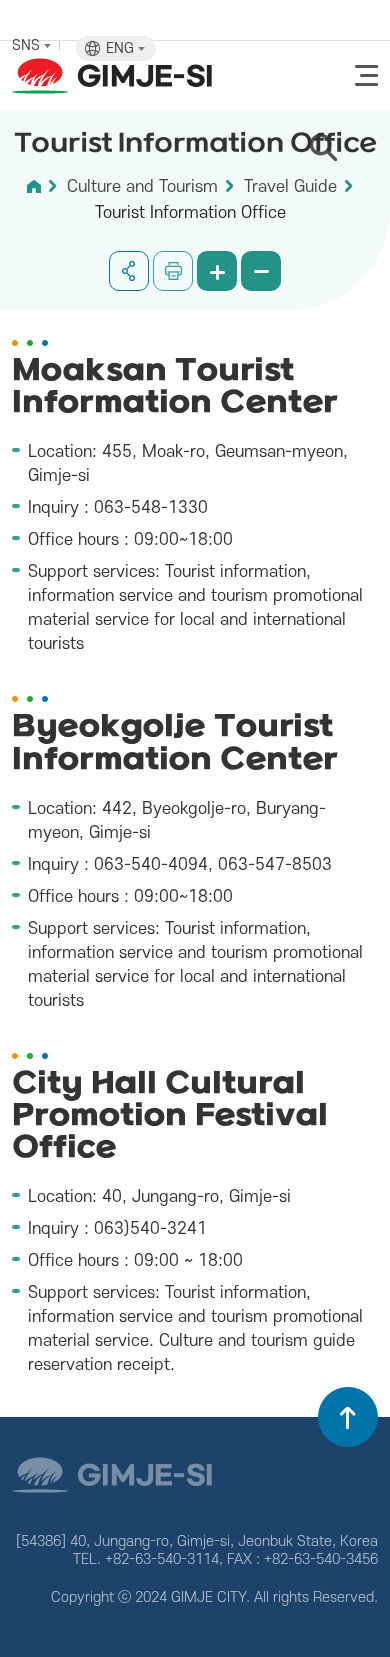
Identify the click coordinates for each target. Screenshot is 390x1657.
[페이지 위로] (348, 1417)
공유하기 (129, 271)
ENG (122, 48)
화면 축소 (261, 271)
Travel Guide (290, 187)
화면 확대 (217, 271)
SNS (28, 45)
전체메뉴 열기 (366, 75)
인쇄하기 (173, 271)
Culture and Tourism (142, 187)
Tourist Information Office (190, 213)
